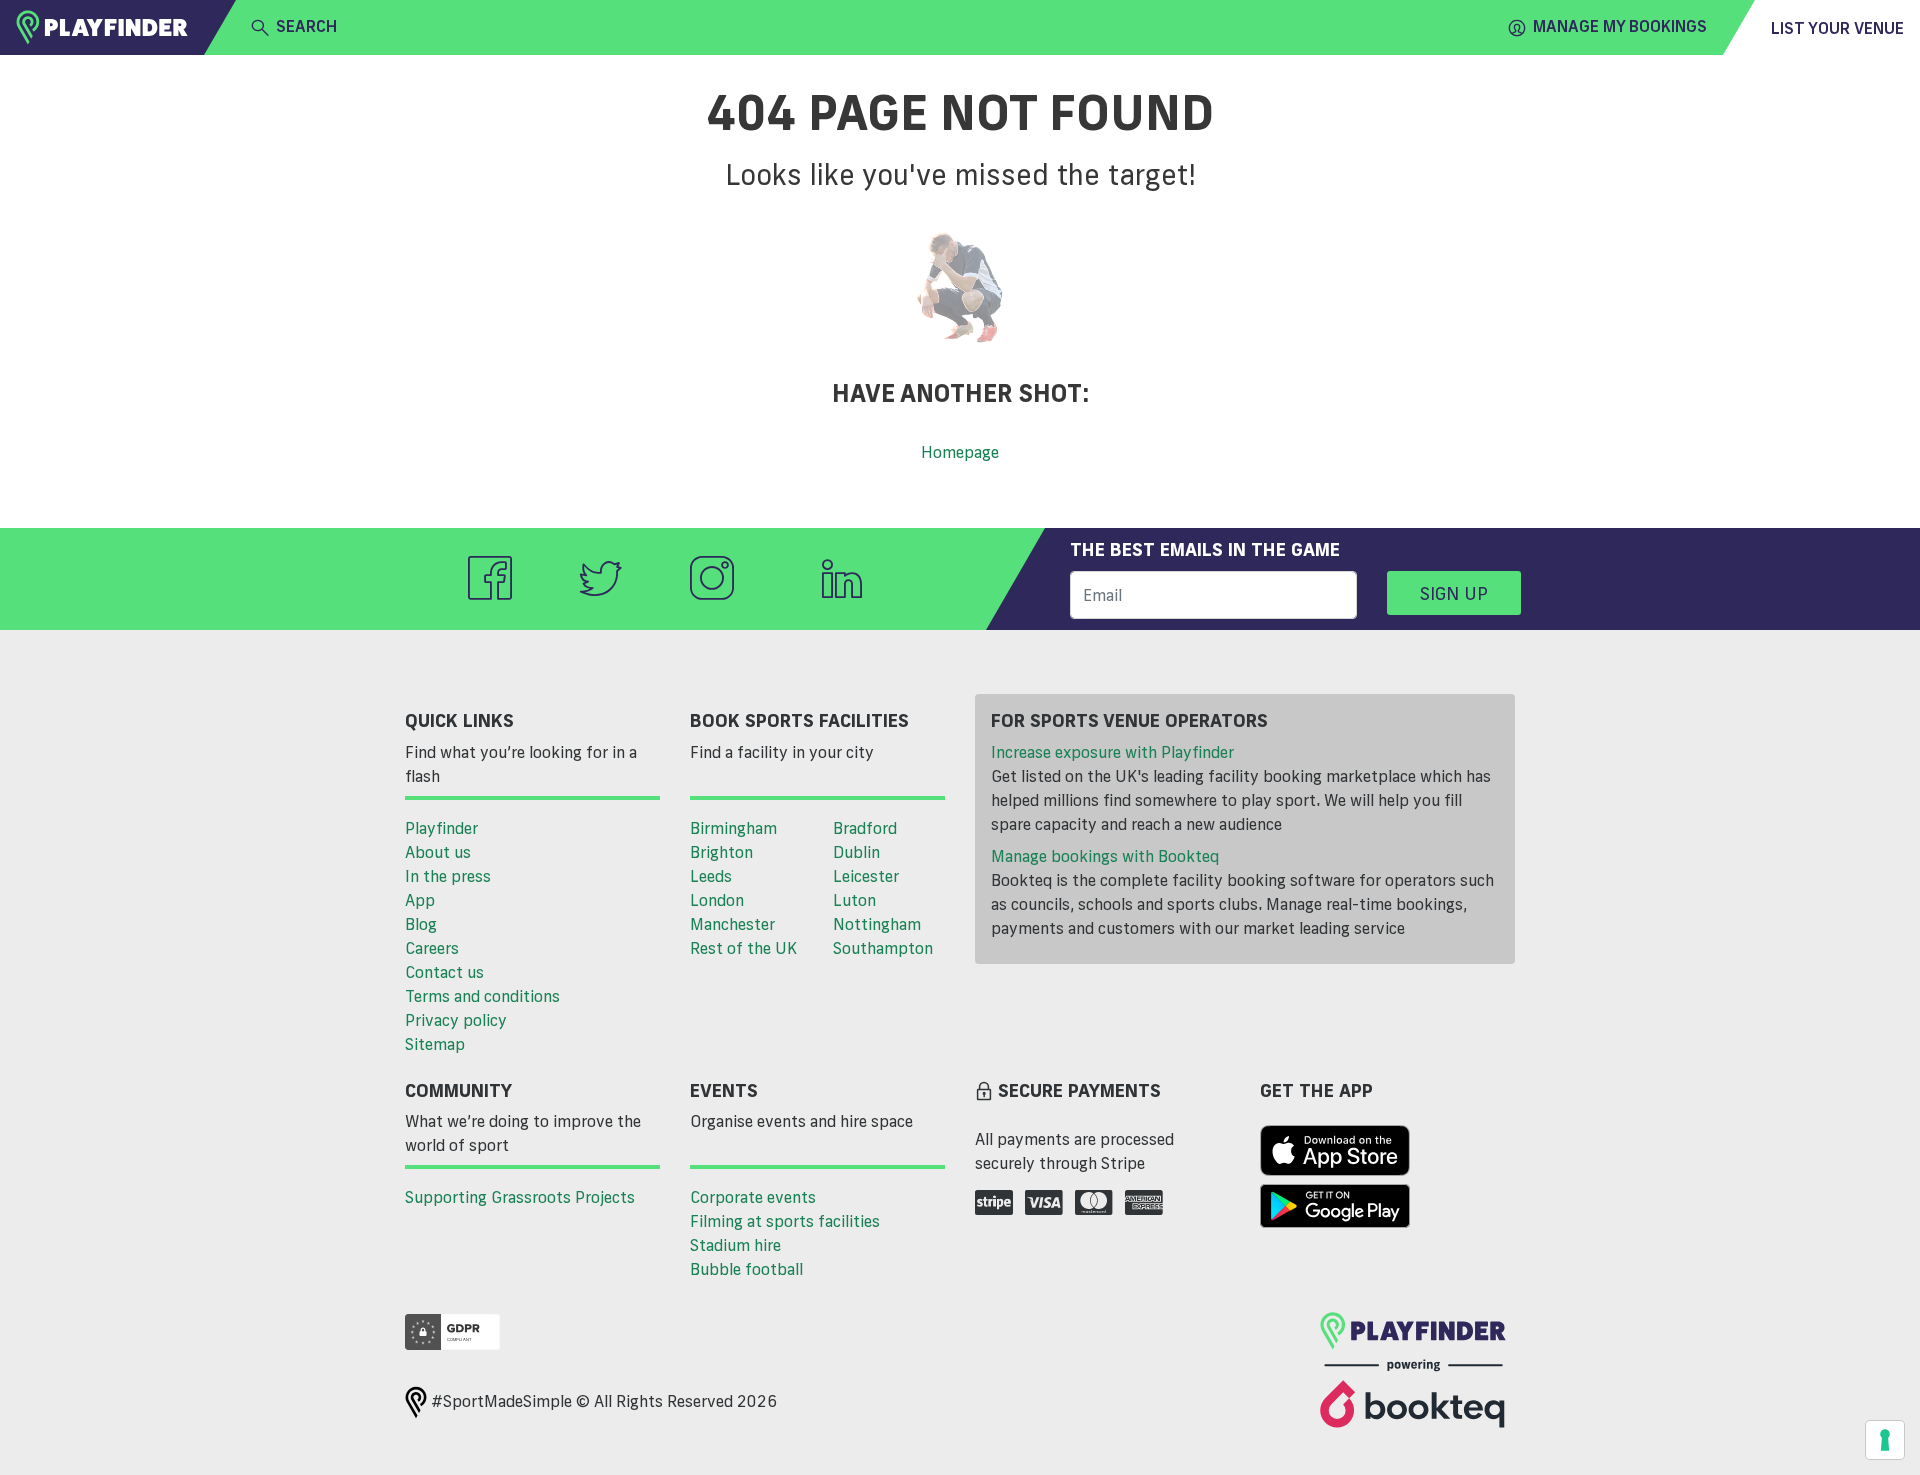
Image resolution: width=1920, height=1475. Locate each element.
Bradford (865, 828)
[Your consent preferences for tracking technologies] (1885, 1440)
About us (438, 852)
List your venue (1837, 28)
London (717, 900)
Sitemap (435, 1044)
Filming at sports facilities (785, 1221)
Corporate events (753, 1197)
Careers (432, 948)
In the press (448, 876)
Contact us (444, 972)
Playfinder (441, 828)
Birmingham (733, 828)
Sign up (1454, 593)
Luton (854, 900)
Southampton (883, 948)
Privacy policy (456, 1020)
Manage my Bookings (1620, 26)
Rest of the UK (743, 948)
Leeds (711, 876)
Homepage (960, 452)
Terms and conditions (482, 996)
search (306, 26)
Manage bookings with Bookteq (1105, 856)
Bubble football (746, 1269)
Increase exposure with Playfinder (1112, 752)
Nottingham (877, 924)
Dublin (856, 852)
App (420, 900)
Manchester (732, 924)
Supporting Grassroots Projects (520, 1197)
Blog (421, 924)
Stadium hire (735, 1245)
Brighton (721, 852)
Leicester (866, 876)
